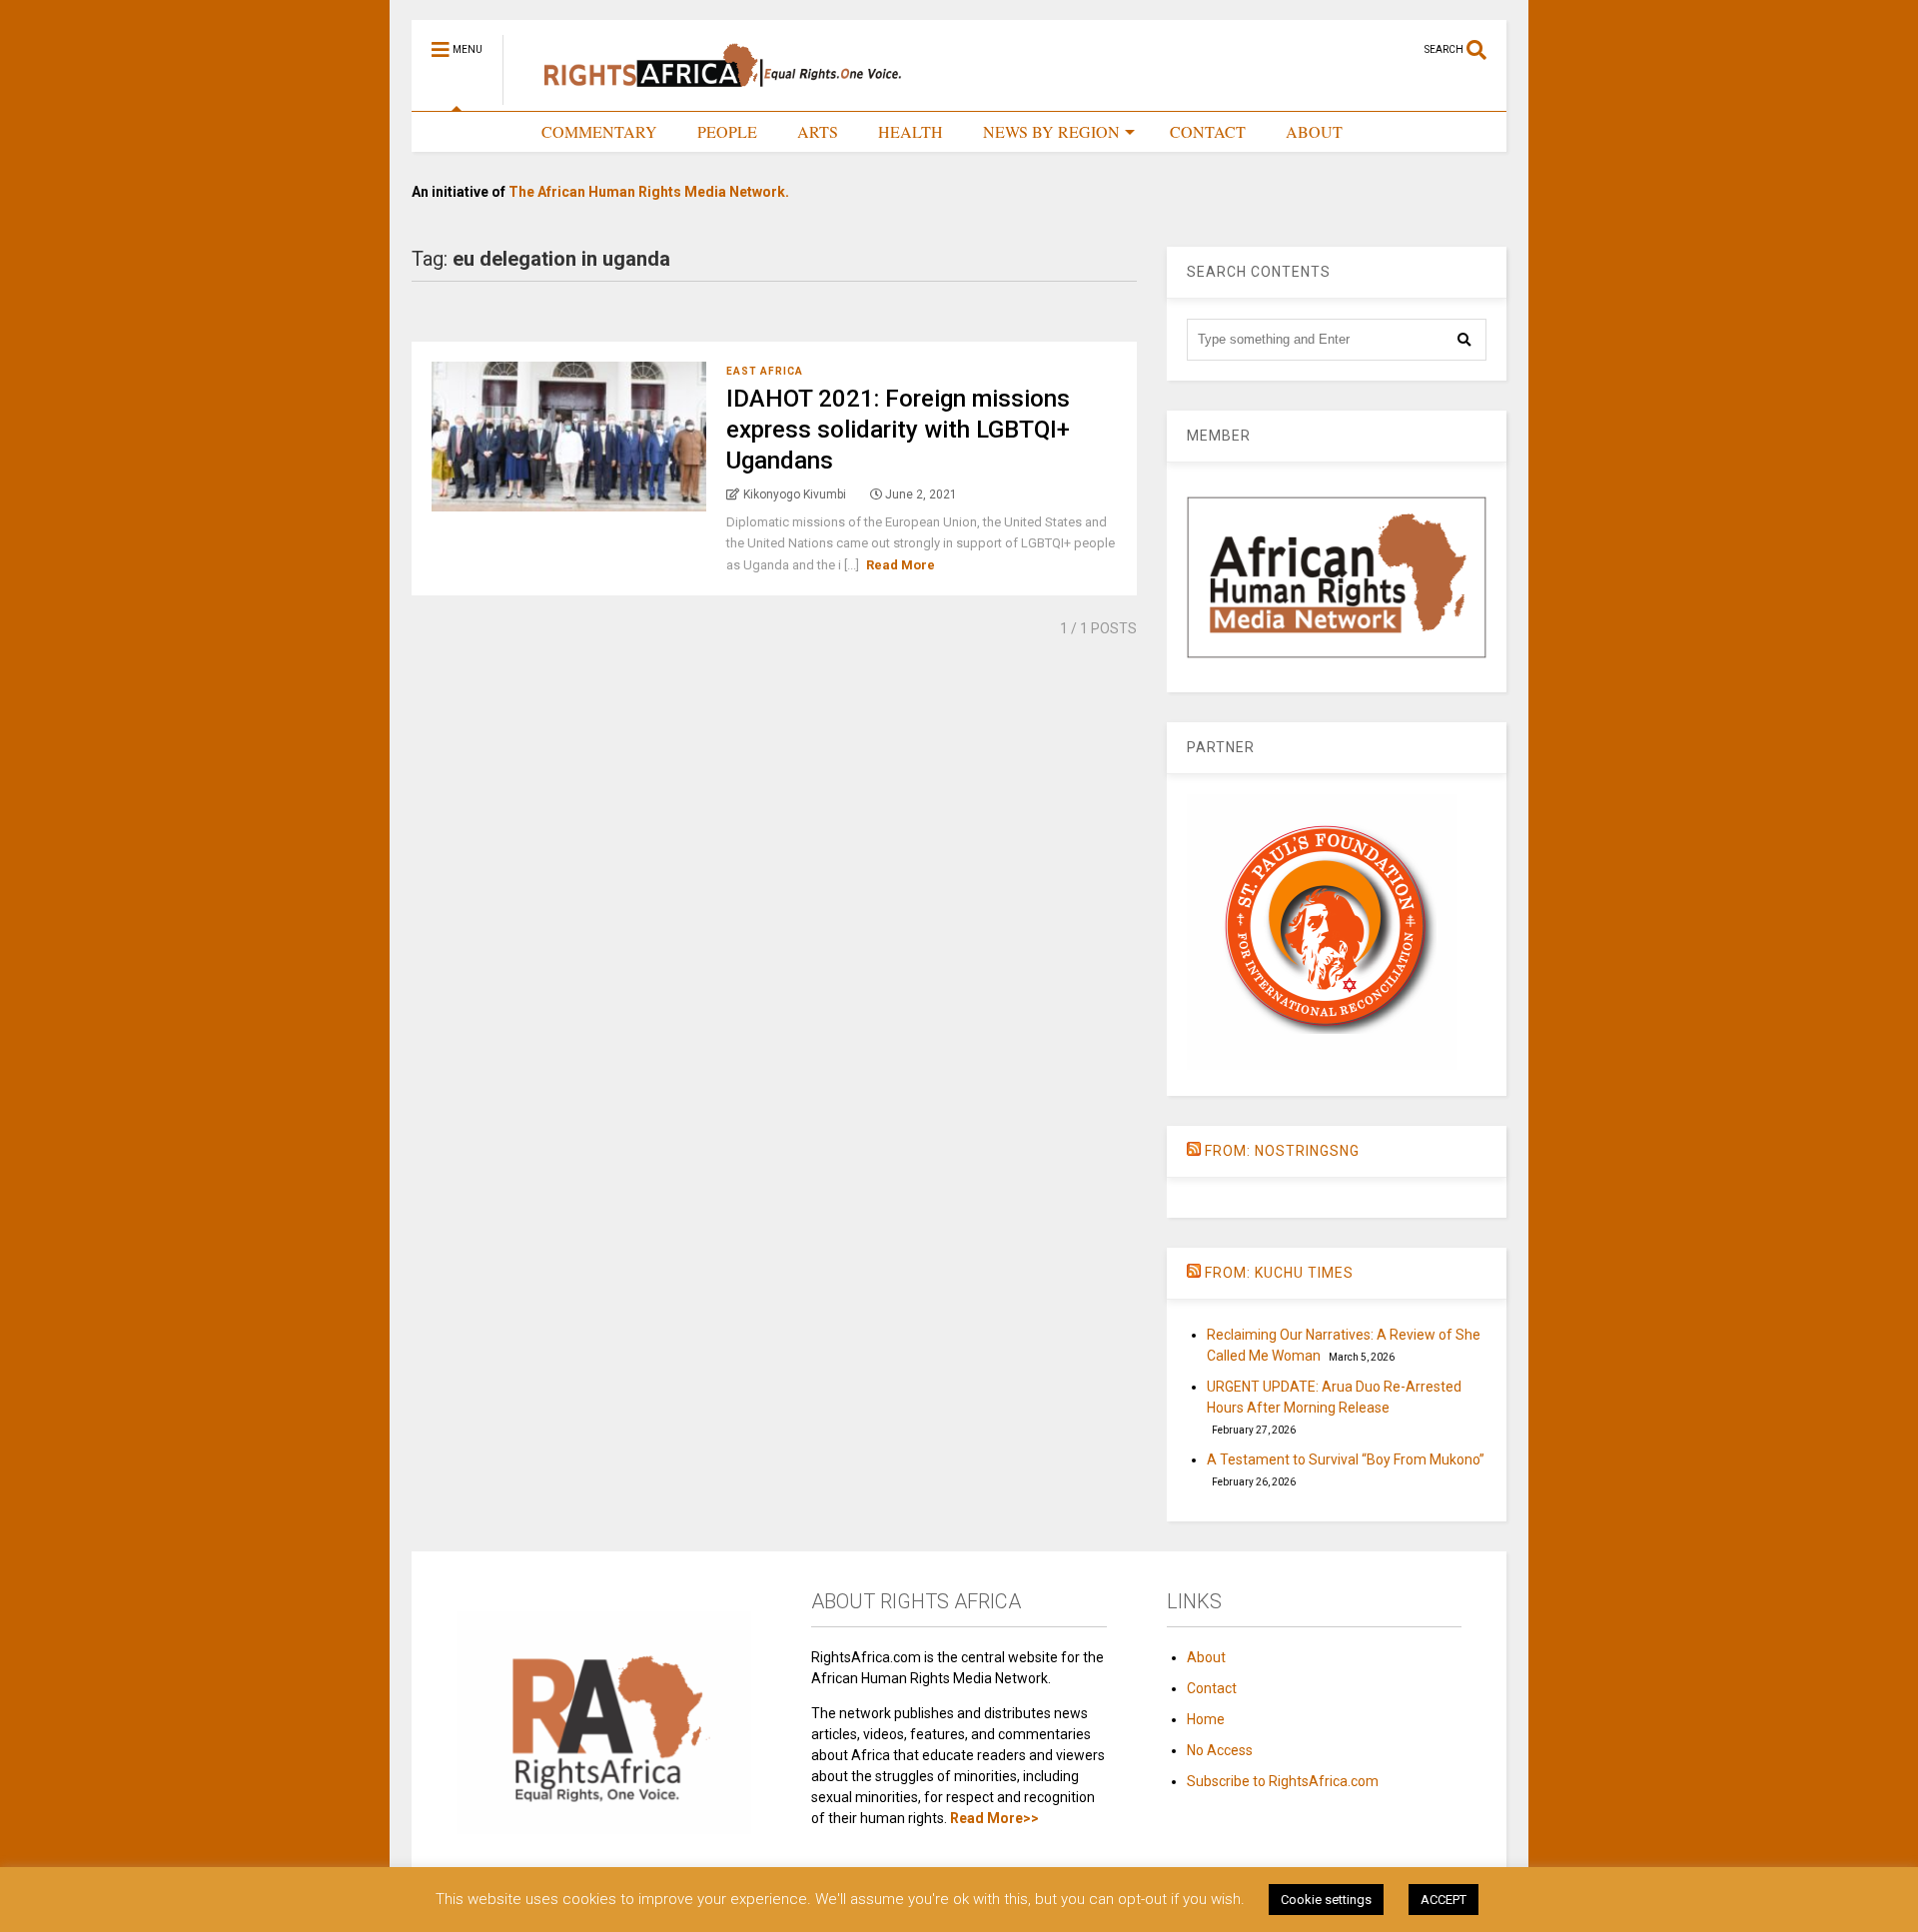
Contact (1212, 1688)
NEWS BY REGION (1051, 131)
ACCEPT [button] (1443, 1900)
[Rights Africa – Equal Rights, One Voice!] (713, 96)
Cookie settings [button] (1326, 1900)
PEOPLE (727, 131)
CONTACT (1208, 131)
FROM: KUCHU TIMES (1279, 1273)
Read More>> (994, 1818)
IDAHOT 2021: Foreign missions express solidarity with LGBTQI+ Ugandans (898, 430)
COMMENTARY (599, 131)
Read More (901, 565)
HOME (478, 131)
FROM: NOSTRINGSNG (1282, 1151)
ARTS (818, 131)
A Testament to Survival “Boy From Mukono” (1346, 1459)
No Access (1220, 1750)
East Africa (765, 371)
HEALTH (911, 131)
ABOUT (1314, 131)
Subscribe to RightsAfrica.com (1283, 1781)
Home (1206, 1719)
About (1206, 1657)
